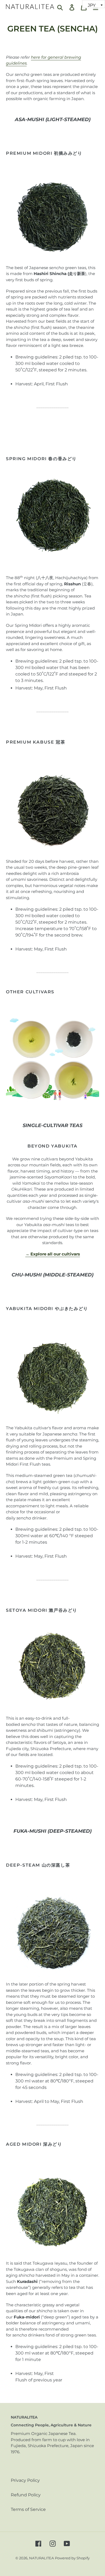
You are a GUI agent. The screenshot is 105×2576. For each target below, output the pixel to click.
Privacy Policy (25, 2480)
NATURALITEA (41, 2558)
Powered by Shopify (72, 2558)
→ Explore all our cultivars (53, 1254)
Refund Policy (26, 2495)
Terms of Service (28, 2509)
